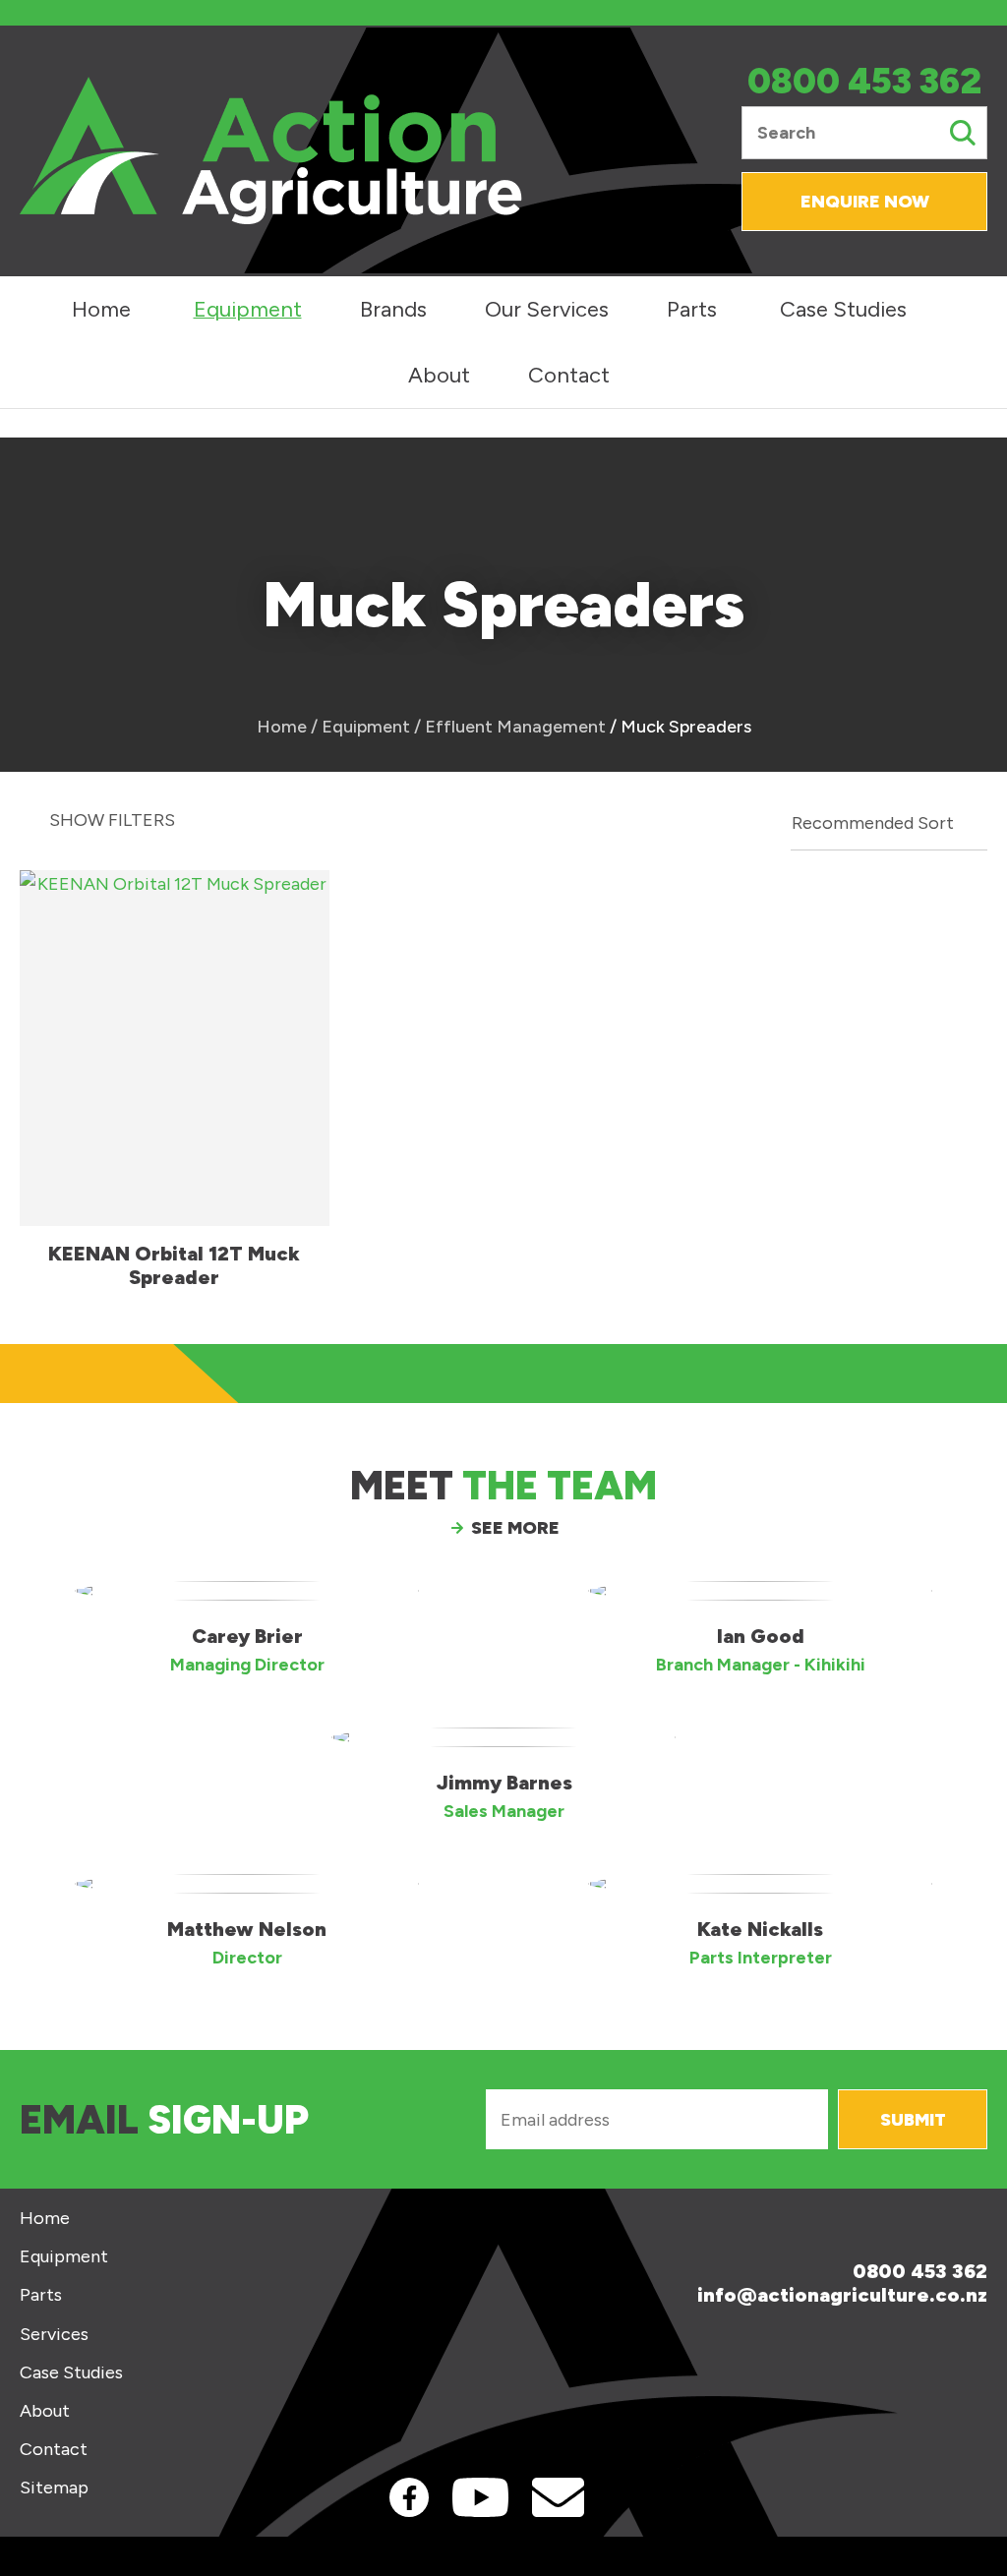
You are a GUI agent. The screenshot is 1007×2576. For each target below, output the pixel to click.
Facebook (409, 2497)
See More (515, 1528)
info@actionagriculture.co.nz (842, 2295)
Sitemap (54, 2488)
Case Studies (843, 309)
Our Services (547, 309)
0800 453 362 (864, 82)
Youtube (480, 2497)
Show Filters (112, 820)
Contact (569, 375)
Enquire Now (865, 202)
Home (101, 309)
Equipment (248, 309)
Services (54, 2335)
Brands (393, 309)
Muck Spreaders (686, 727)
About (439, 375)
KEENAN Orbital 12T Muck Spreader (174, 1265)
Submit (913, 2120)
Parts (692, 309)
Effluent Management (515, 727)
